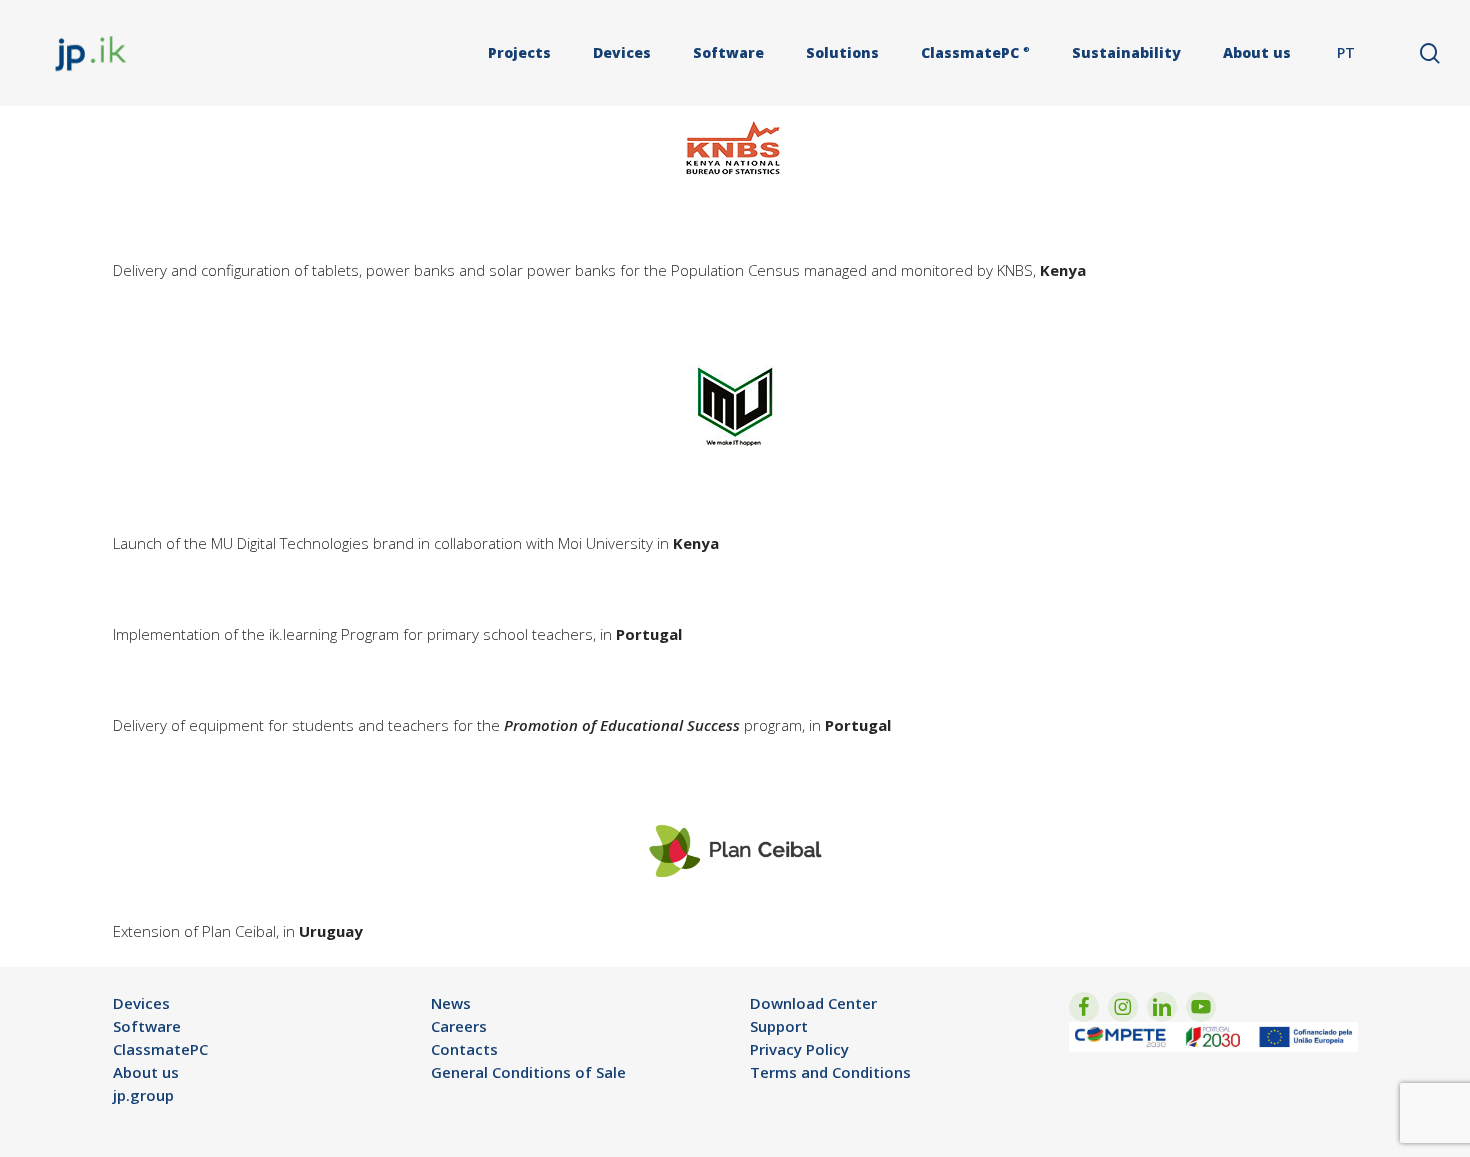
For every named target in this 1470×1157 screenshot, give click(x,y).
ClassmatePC (160, 1049)
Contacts (464, 1049)
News (451, 1003)
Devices (141, 1003)
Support (779, 1026)
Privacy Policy (799, 1049)
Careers (459, 1026)
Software (147, 1026)
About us (146, 1072)
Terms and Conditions (830, 1072)
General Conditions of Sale (528, 1072)
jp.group (143, 1095)
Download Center (813, 1003)
